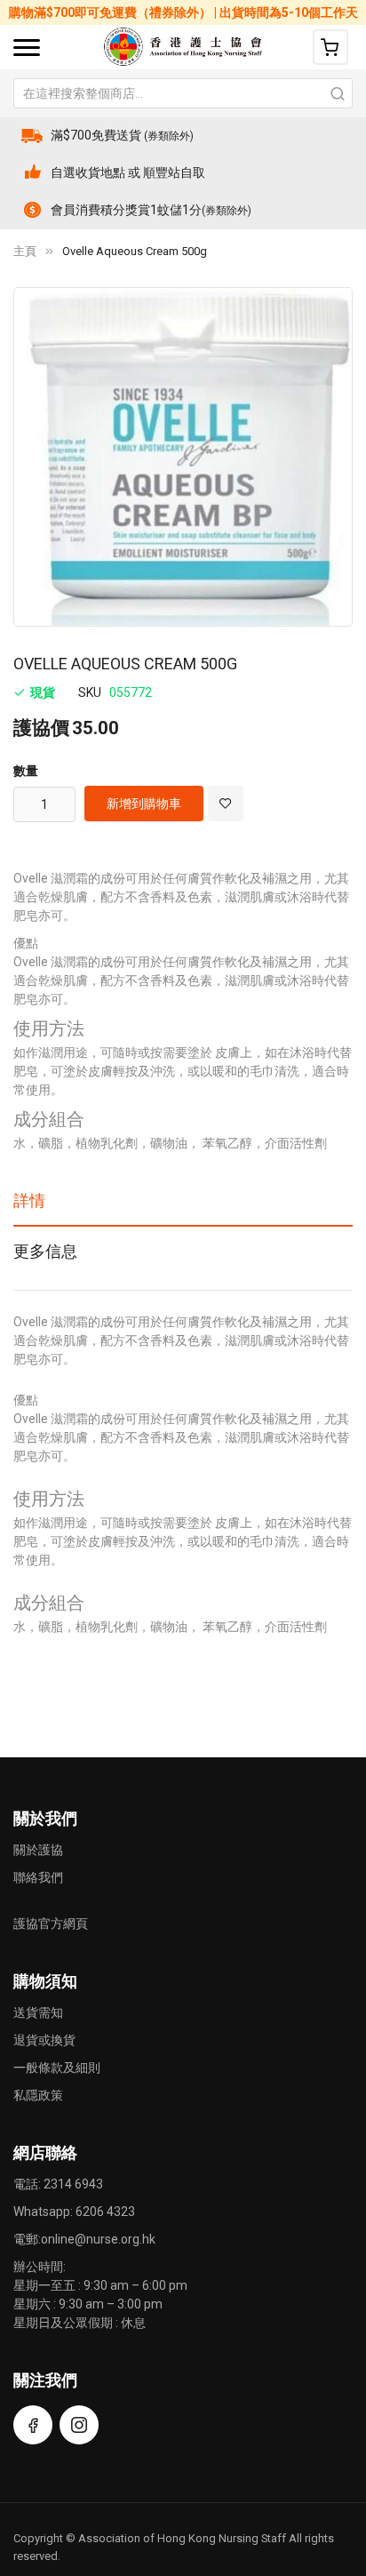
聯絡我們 (38, 1877)
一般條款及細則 (57, 2068)
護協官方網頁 (51, 1924)
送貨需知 (38, 2012)
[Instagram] (79, 2425)
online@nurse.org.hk (98, 2239)
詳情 (29, 1200)
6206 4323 (105, 2212)
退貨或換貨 (44, 2040)
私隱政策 (38, 2095)
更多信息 (45, 1251)
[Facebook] (33, 2425)
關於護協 (38, 1850)
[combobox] (183, 93)
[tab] (183, 1207)
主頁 (25, 251)
